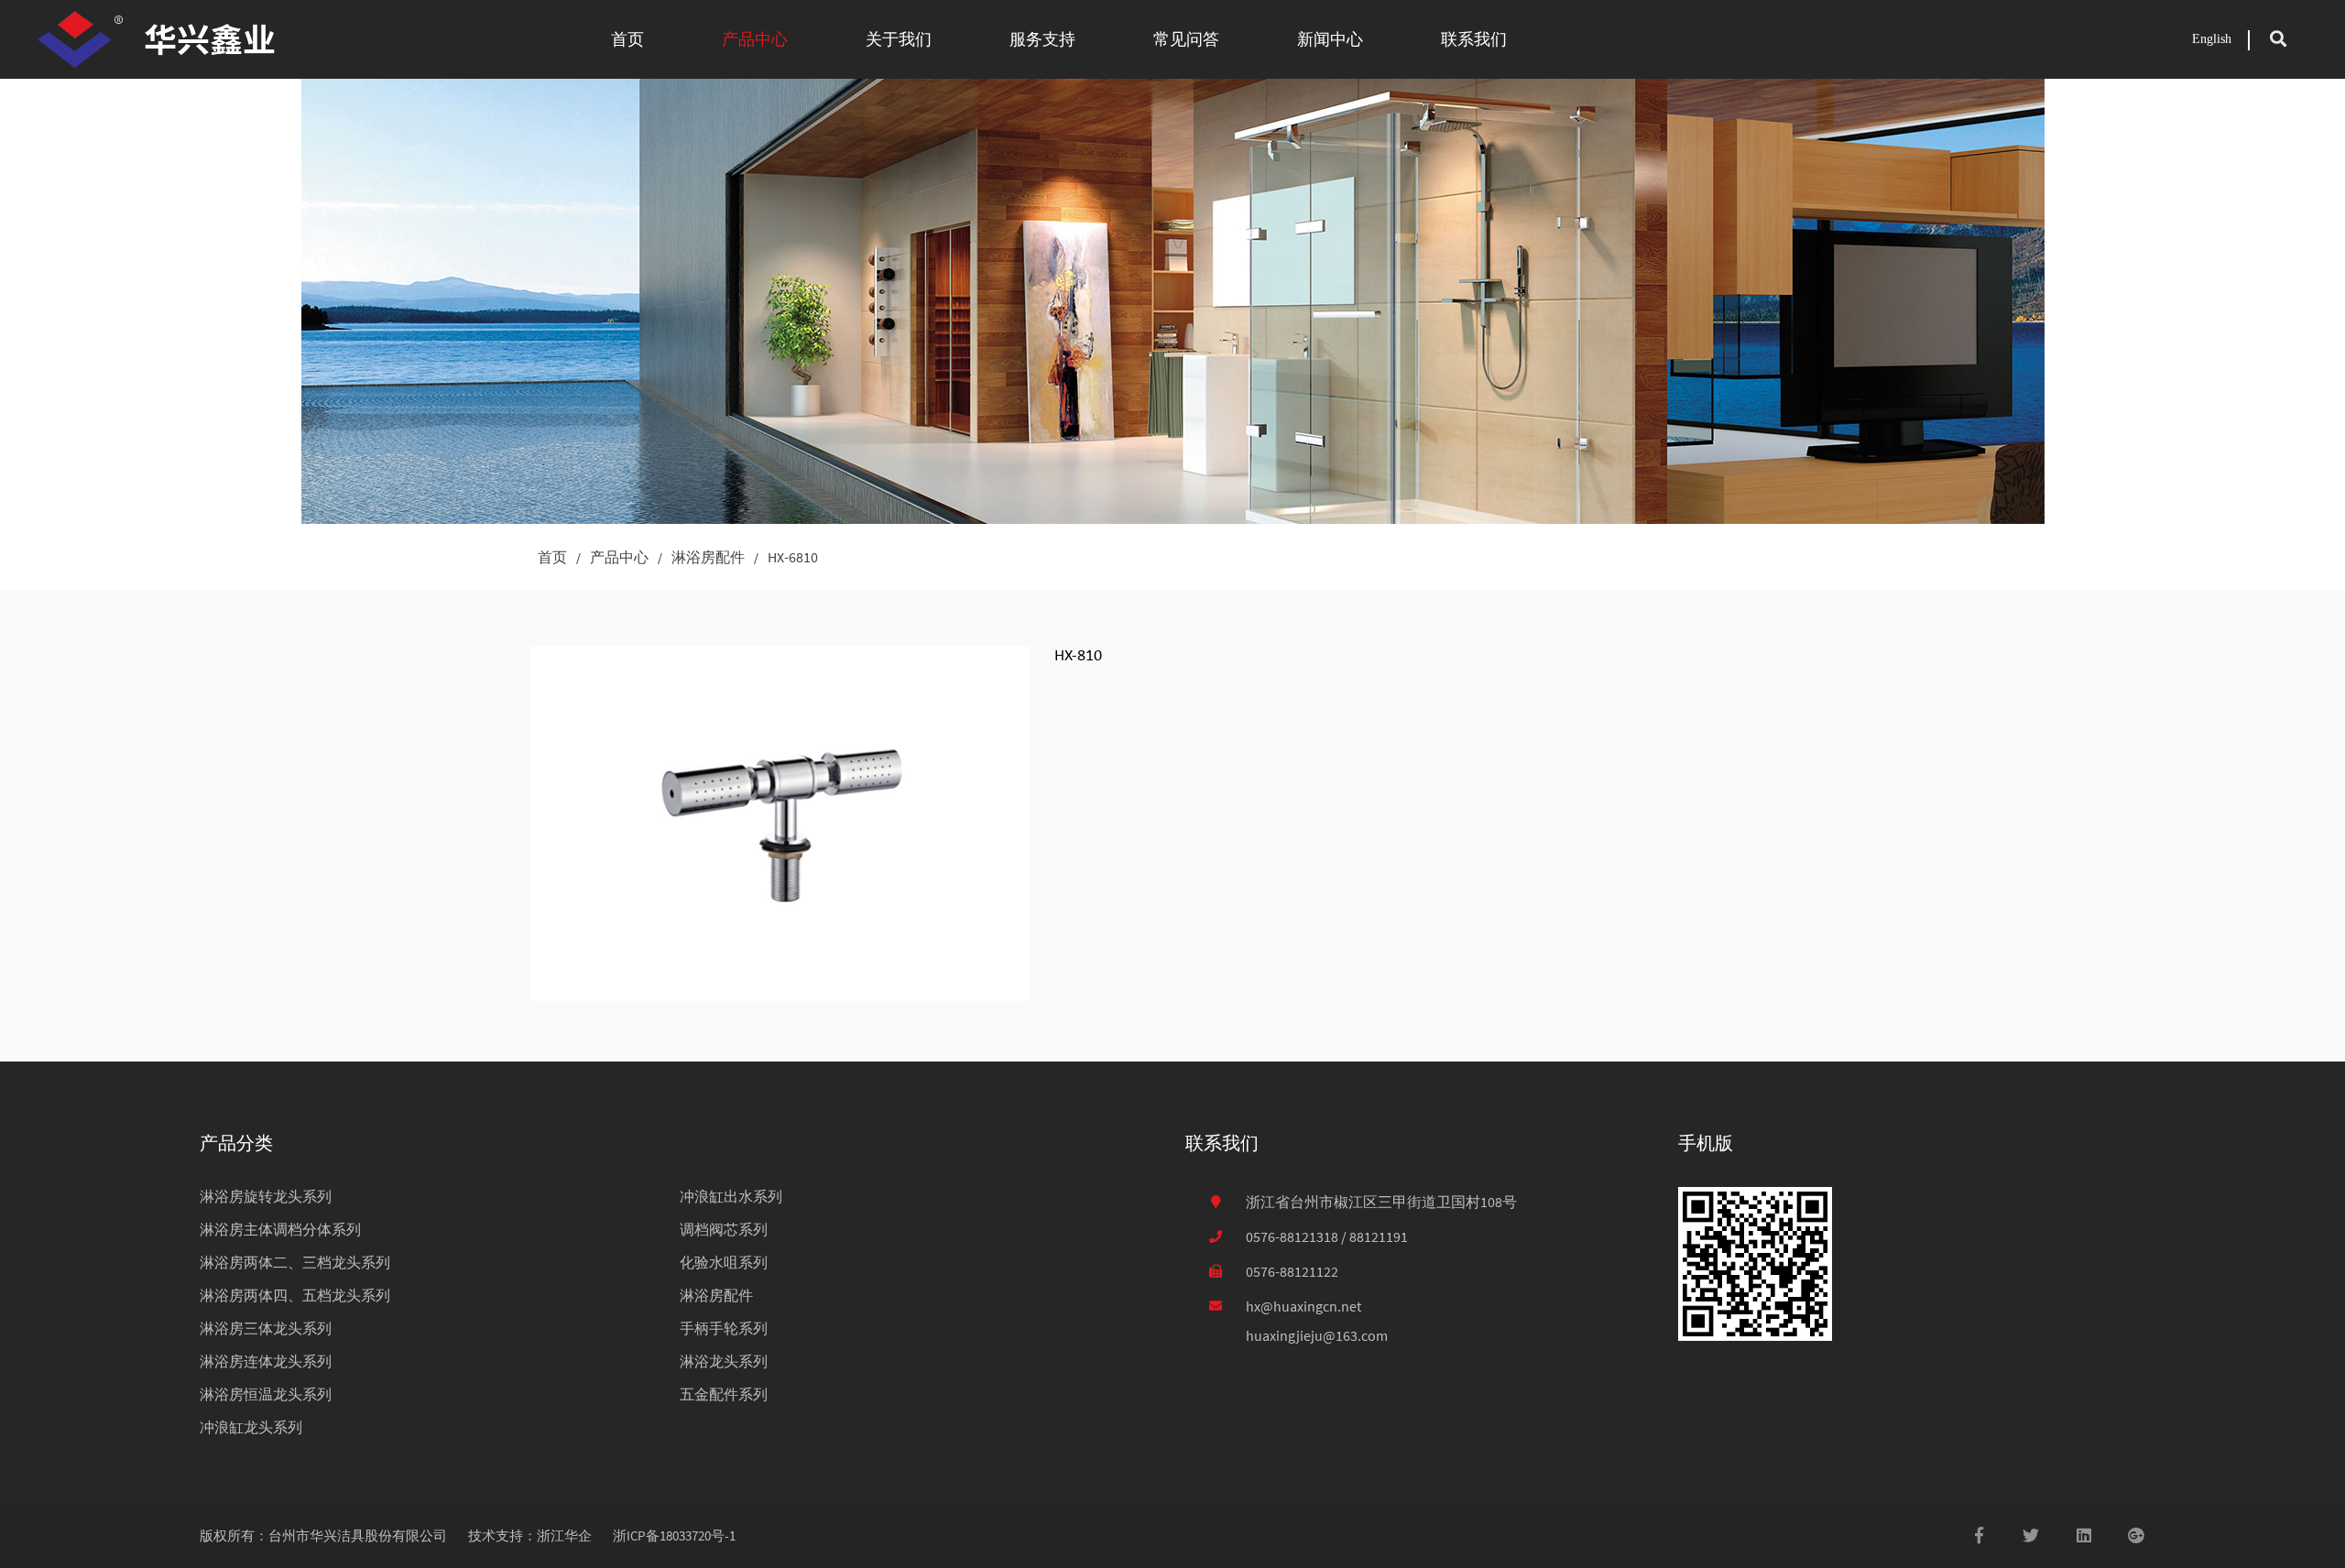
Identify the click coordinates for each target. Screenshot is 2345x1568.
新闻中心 (1330, 39)
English (2212, 39)
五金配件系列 (724, 1394)
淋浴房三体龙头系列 (266, 1328)
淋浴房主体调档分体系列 (280, 1229)
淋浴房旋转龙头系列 (266, 1196)
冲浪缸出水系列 (731, 1196)
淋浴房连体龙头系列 (266, 1361)
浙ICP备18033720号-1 (674, 1535)
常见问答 (1186, 39)
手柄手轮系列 (724, 1328)
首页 (627, 39)
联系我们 (1474, 39)
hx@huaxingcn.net (1303, 1306)
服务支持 (1042, 39)
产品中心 (755, 39)
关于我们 (899, 39)
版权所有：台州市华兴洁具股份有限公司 (323, 1535)
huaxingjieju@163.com (1317, 1335)
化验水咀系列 (724, 1262)
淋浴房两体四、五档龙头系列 (295, 1295)
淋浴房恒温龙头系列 (266, 1394)
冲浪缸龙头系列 (251, 1427)
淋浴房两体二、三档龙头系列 (295, 1262)
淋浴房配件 (708, 557)
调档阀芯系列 (724, 1229)
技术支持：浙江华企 (530, 1535)
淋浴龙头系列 (724, 1361)
